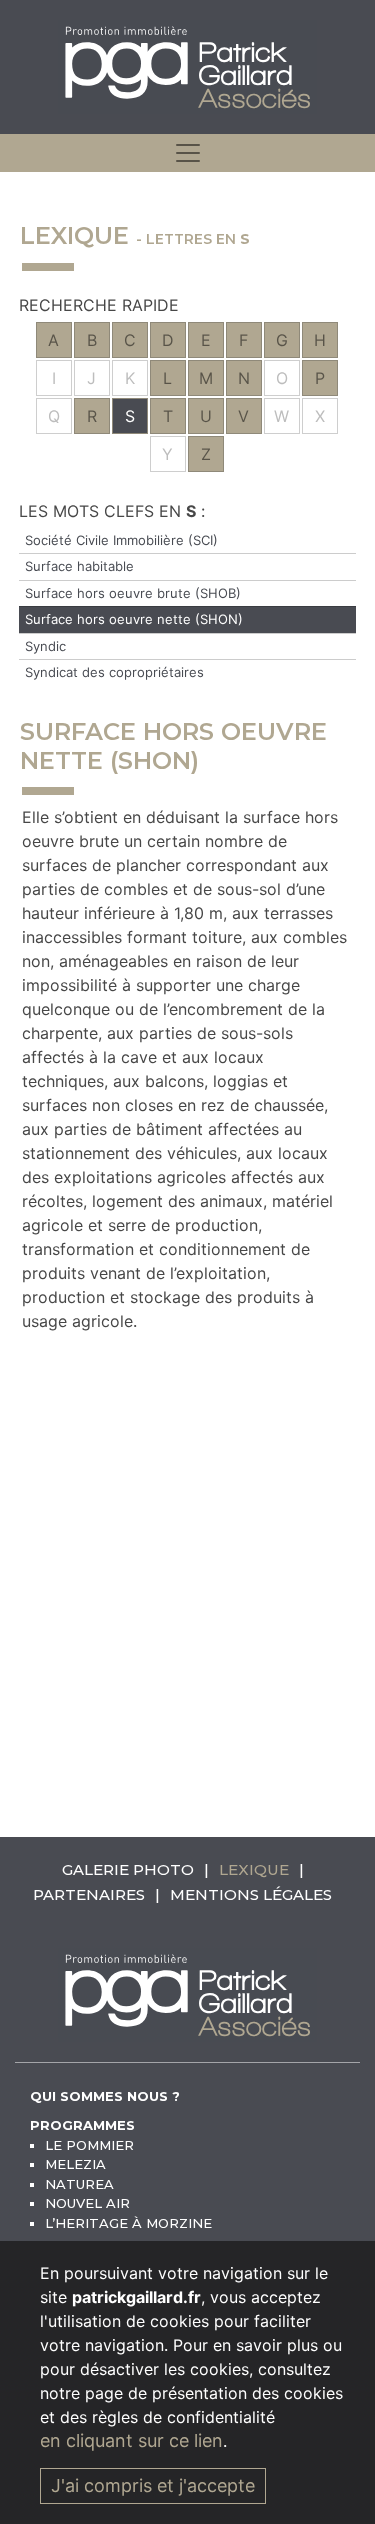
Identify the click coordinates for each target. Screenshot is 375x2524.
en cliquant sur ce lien (131, 2440)
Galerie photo (128, 1869)
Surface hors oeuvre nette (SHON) (134, 619)
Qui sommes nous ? (105, 2096)
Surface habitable (79, 566)
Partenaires (89, 1894)
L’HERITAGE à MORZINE (128, 2223)
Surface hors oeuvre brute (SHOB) (133, 593)
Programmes (82, 2125)
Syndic (45, 646)
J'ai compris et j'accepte (153, 2485)
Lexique (254, 1869)
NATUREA (79, 2184)
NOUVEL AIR (87, 2203)
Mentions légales (251, 1894)
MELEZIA (75, 2164)
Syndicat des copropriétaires (114, 672)
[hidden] (188, 153)
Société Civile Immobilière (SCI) (121, 540)
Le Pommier (89, 2145)
